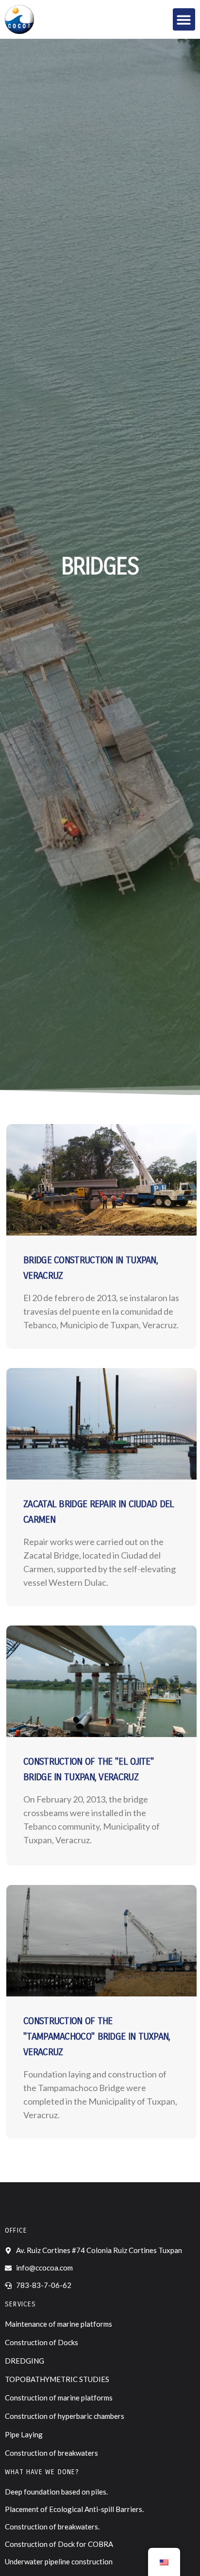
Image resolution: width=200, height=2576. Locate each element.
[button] (184, 20)
